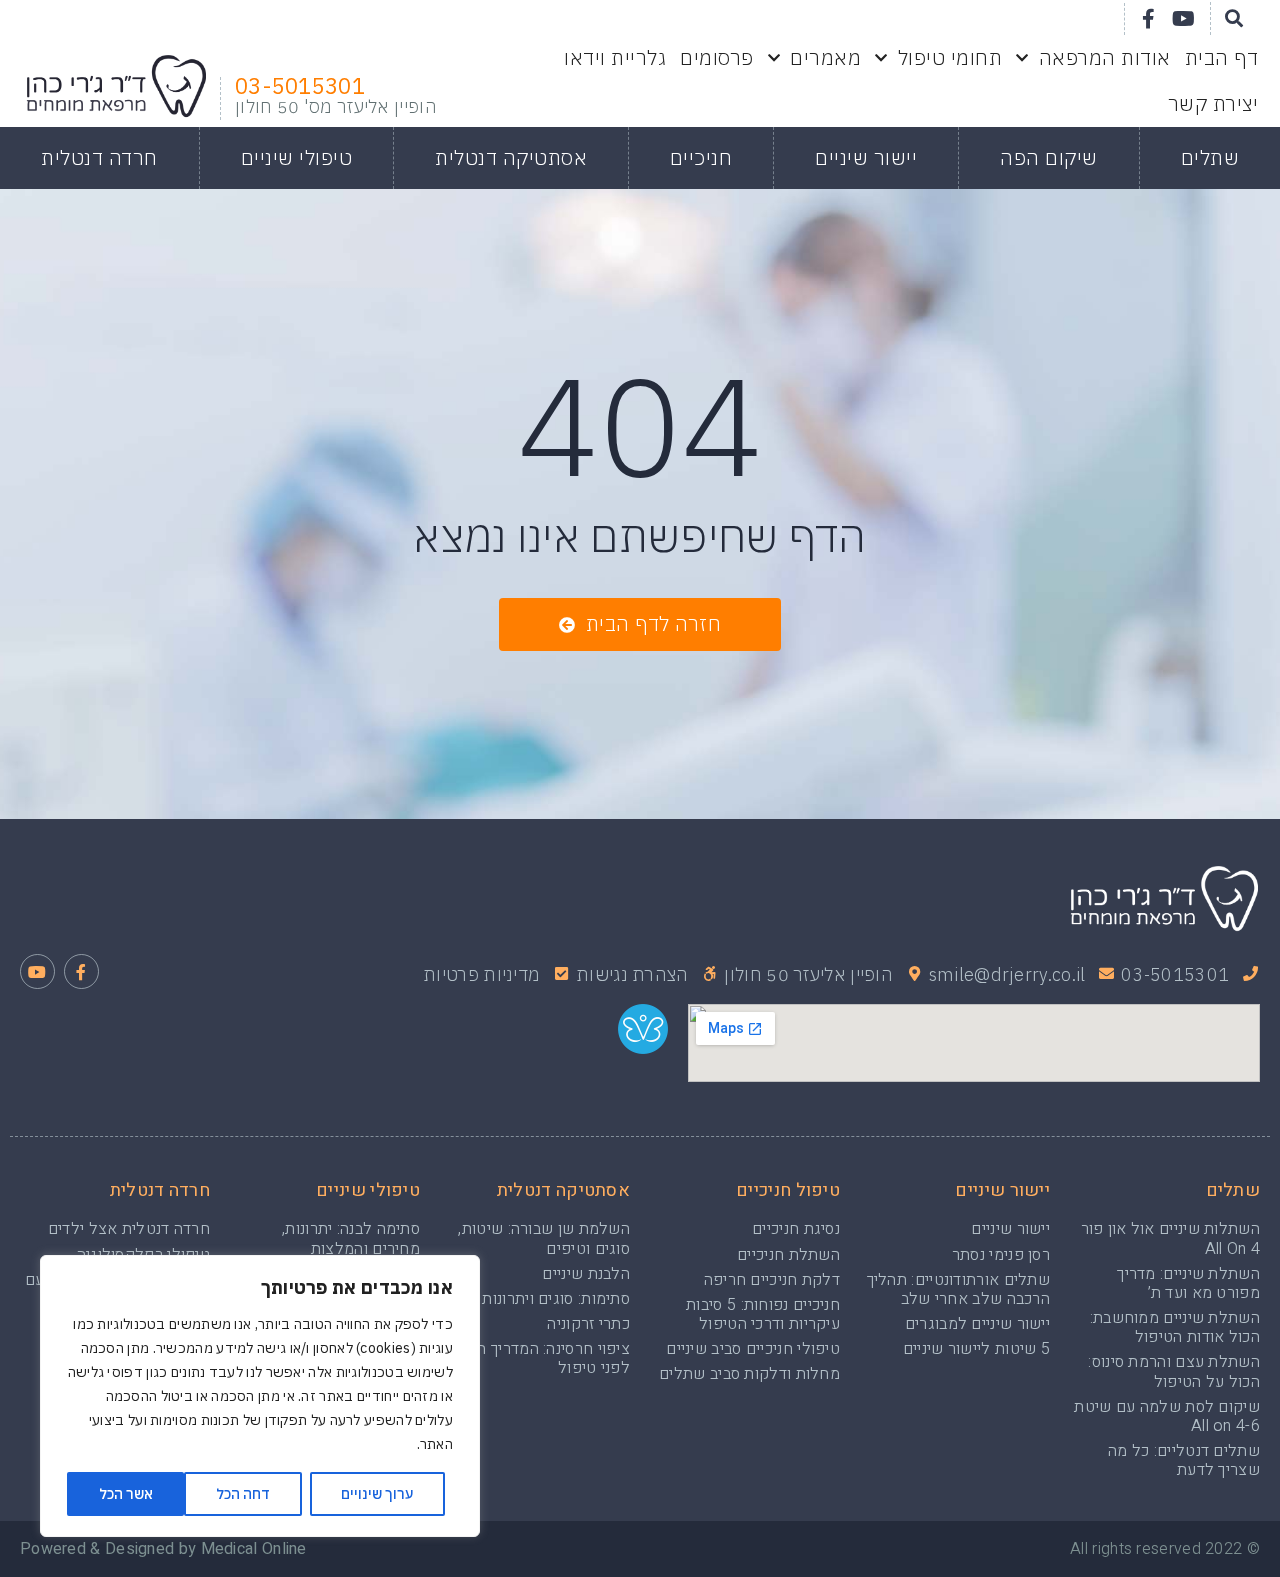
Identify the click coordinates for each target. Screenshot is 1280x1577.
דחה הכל (243, 1494)
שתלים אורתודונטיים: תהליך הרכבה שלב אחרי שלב (959, 1289)
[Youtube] (1184, 19)
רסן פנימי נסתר (1001, 1255)
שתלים (1210, 157)
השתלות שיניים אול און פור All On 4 (1171, 1238)
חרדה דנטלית (99, 157)
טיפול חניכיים (788, 1190)
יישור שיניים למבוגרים (977, 1324)
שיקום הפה (1049, 157)
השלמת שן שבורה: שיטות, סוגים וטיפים (544, 1238)
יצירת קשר (1213, 103)
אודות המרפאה (1105, 57)
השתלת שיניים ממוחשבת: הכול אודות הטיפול (1175, 1327)
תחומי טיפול (950, 57)
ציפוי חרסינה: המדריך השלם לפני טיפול (538, 1358)
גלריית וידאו (615, 57)
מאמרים (825, 57)
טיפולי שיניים (297, 157)
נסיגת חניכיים (796, 1229)
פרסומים (717, 57)
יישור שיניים (866, 157)
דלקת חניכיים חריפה (772, 1280)
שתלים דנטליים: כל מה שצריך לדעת (1184, 1460)
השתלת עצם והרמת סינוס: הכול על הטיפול (1174, 1371)
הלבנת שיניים (586, 1274)
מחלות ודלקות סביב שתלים (749, 1374)
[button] (640, 624)
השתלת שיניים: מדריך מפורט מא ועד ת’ (1188, 1283)
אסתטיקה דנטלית (511, 157)
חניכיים (701, 157)
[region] (260, 1396)
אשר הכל (126, 1494)
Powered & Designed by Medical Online (163, 1549)
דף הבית (1222, 57)
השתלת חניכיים (788, 1255)
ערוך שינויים (377, 1494)
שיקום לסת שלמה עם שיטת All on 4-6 (1167, 1416)
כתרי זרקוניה (588, 1324)
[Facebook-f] (1149, 19)
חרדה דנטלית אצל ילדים (129, 1229)
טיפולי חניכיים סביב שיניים (753, 1349)
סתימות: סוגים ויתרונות (556, 1299)
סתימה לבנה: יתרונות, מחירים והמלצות (351, 1238)
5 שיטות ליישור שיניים (976, 1349)
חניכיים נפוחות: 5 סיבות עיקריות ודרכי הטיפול (763, 1314)
